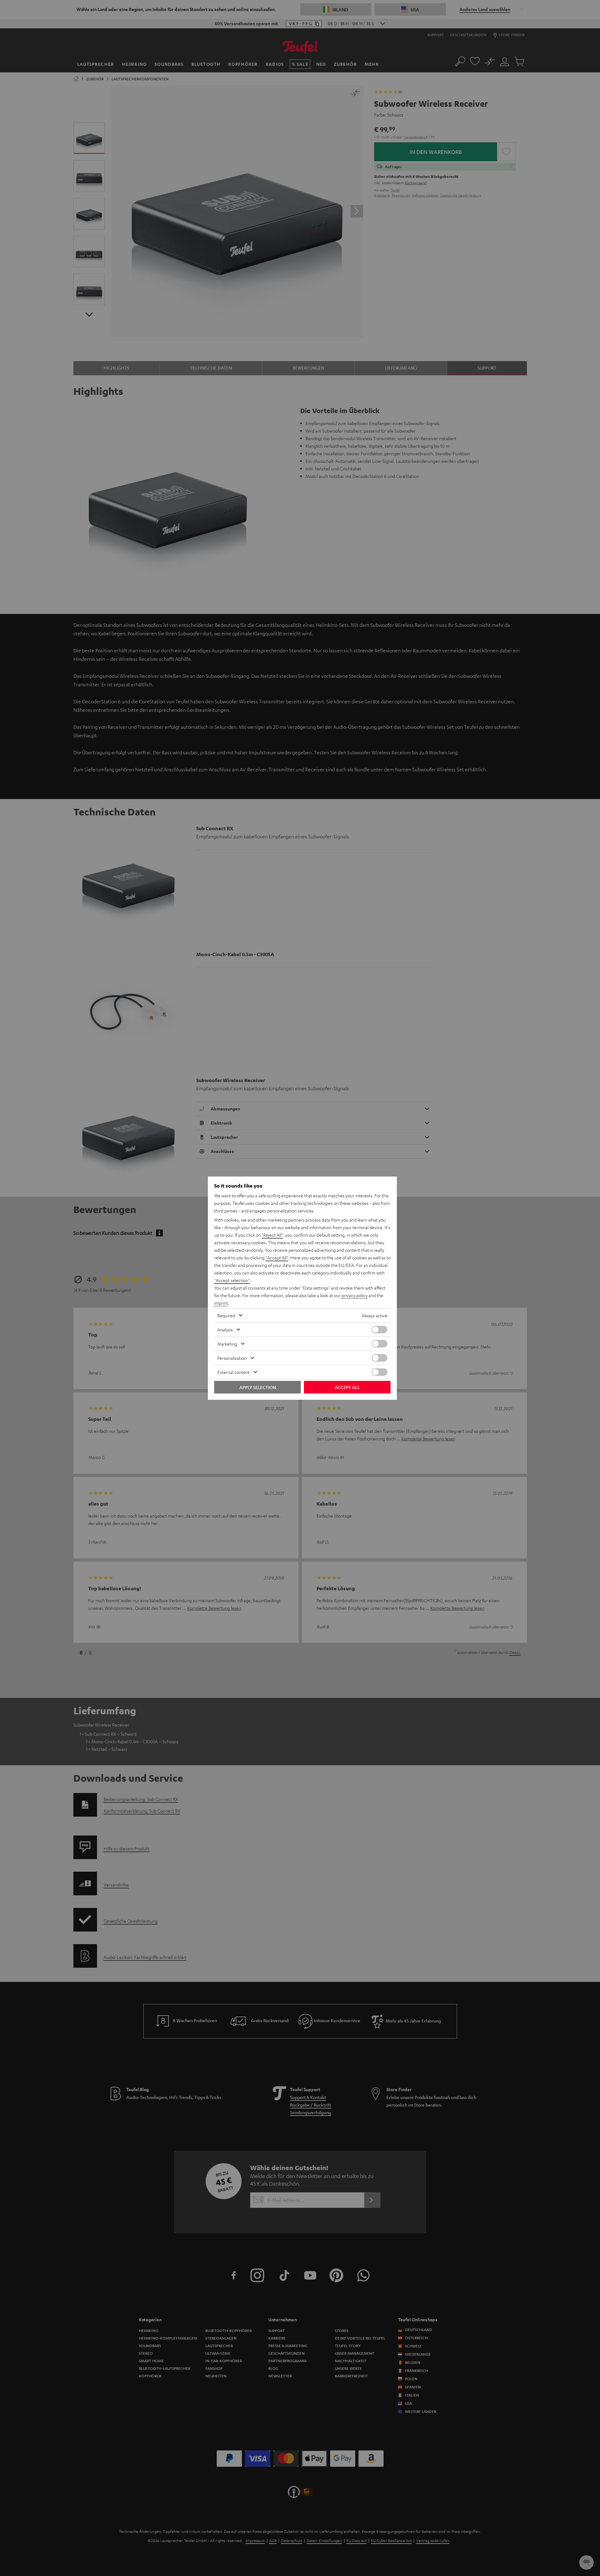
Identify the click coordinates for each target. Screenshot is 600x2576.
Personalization (232, 1358)
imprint (221, 1303)
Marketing (227, 1344)
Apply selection (258, 1387)
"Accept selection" (232, 1280)
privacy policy (354, 1295)
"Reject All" (272, 1235)
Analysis (225, 1330)
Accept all (347, 1387)
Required (226, 1315)
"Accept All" (277, 1257)
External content (234, 1372)
